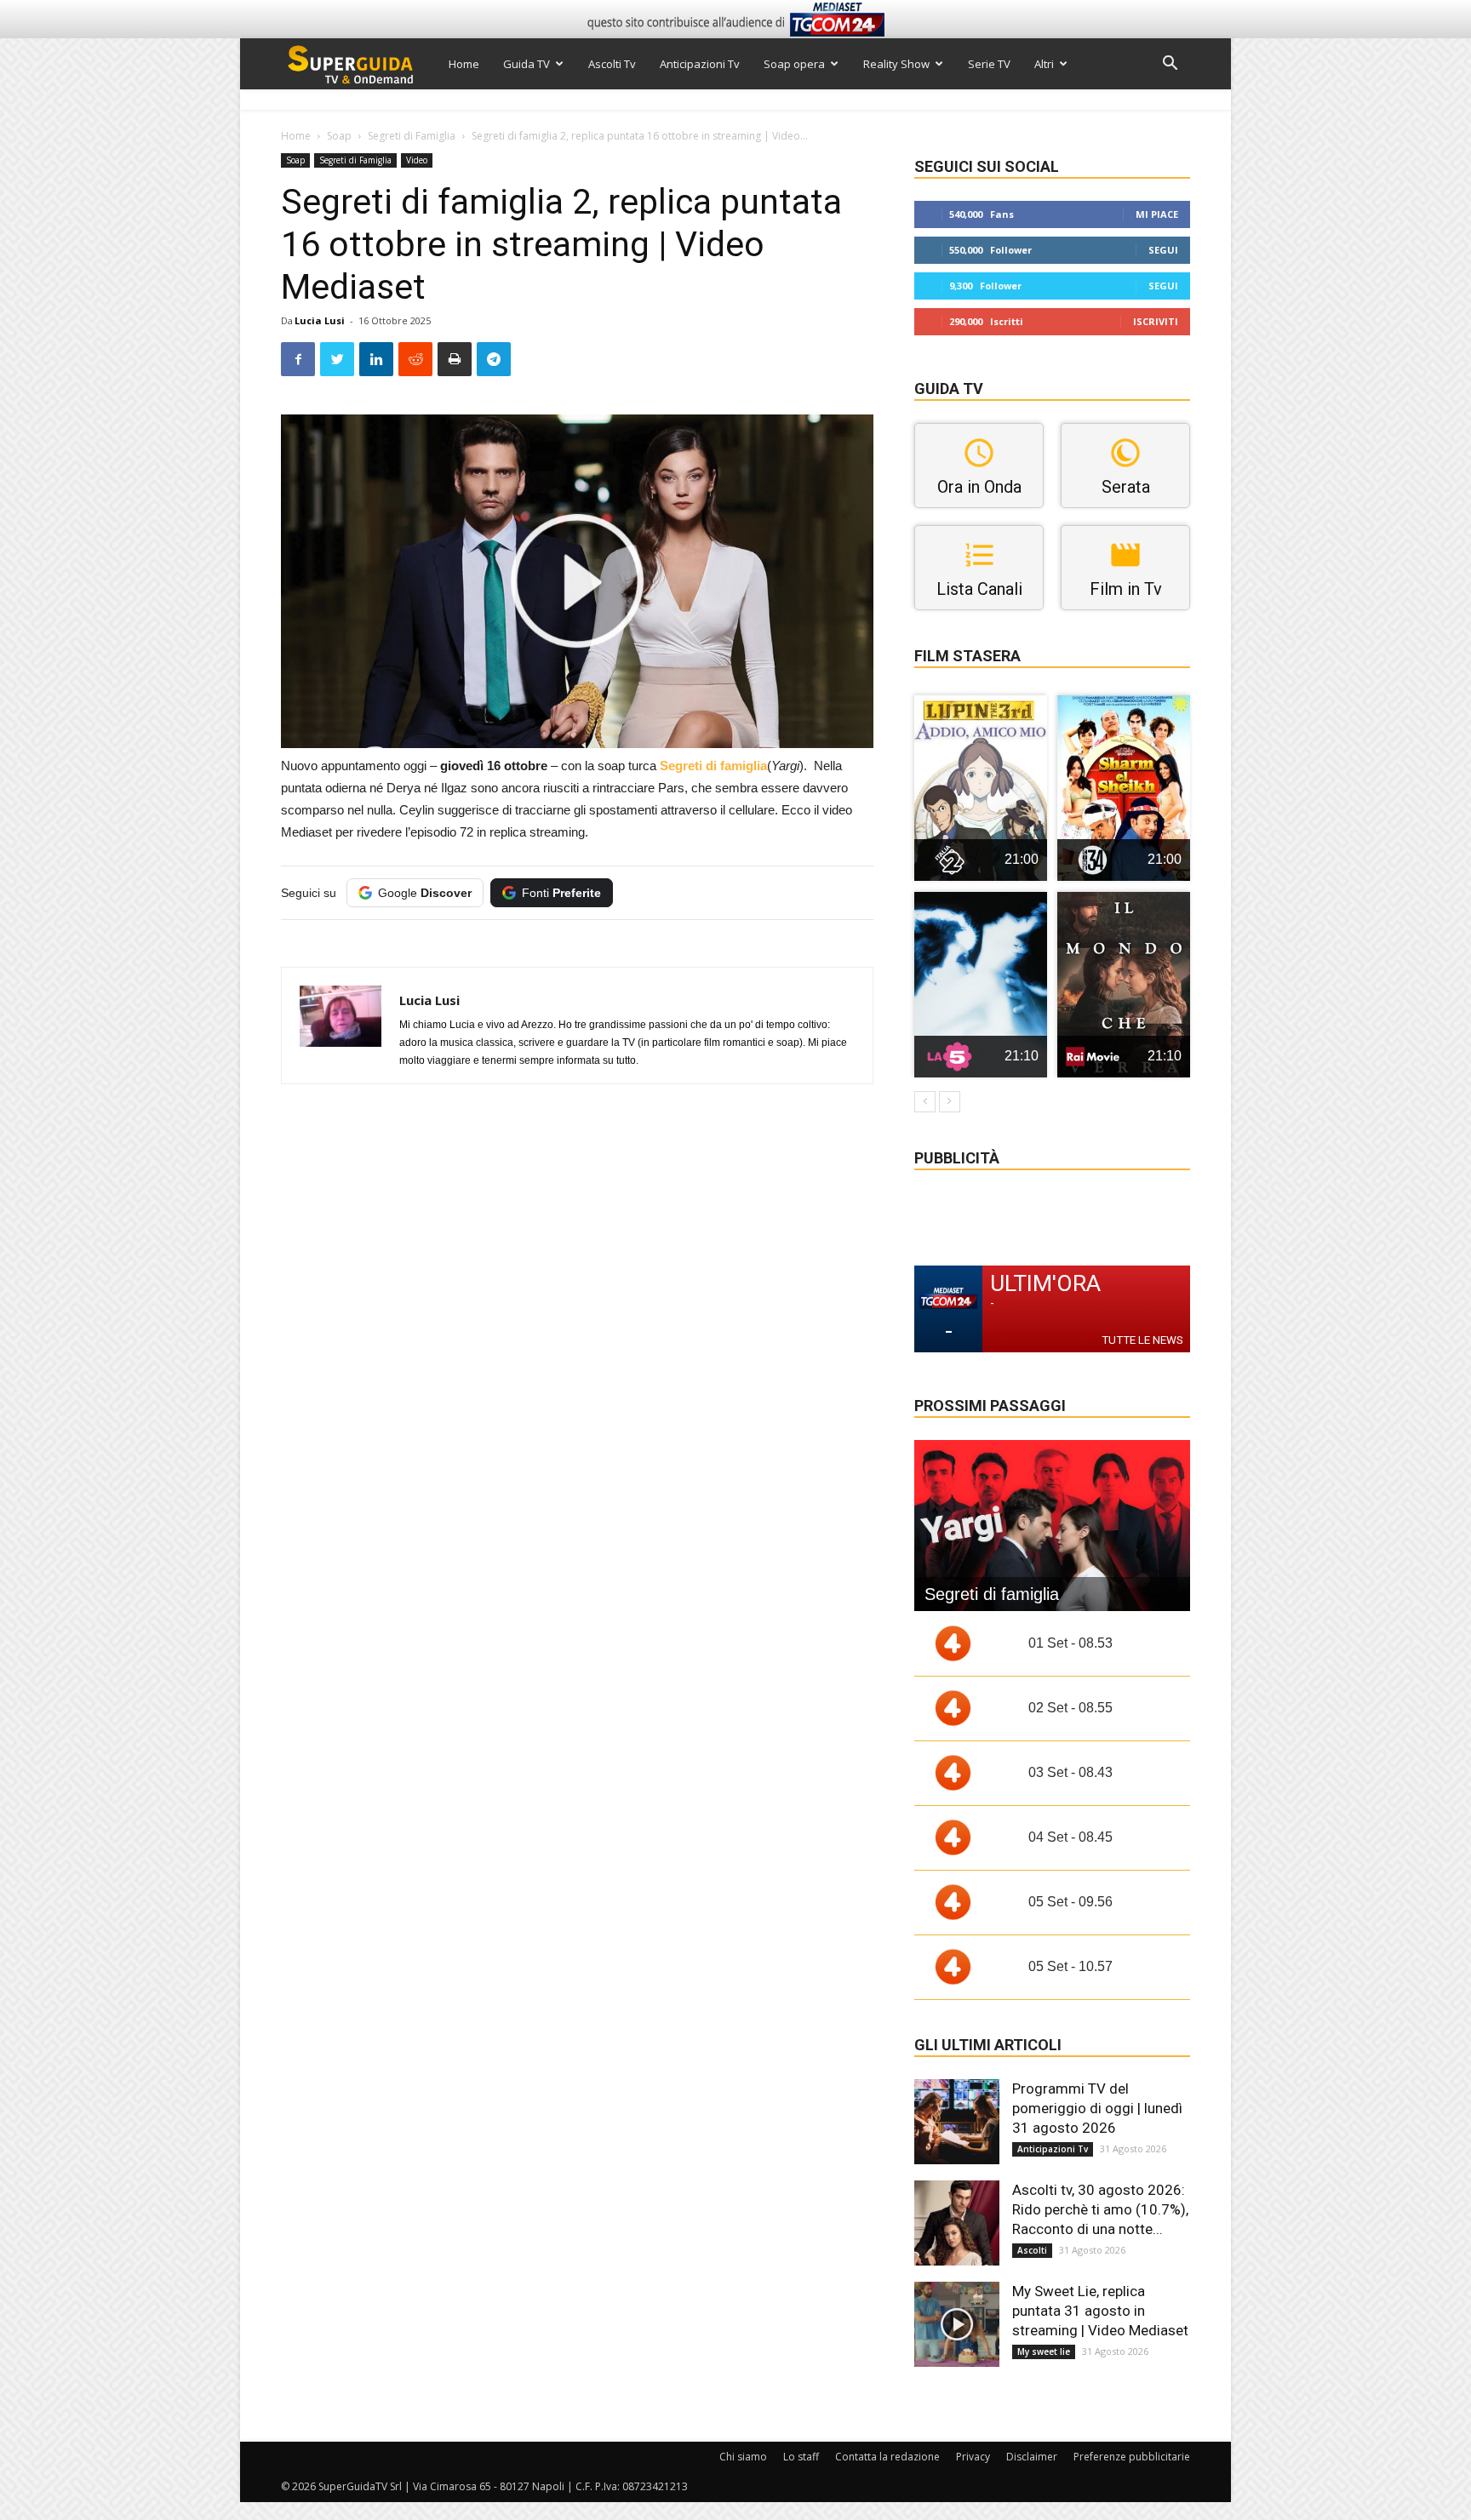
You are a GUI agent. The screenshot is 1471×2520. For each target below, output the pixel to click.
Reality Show (896, 64)
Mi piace (1157, 214)
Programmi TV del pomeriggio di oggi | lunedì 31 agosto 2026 (1097, 2108)
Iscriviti (1156, 321)
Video (417, 160)
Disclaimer (1032, 2457)
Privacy (973, 2457)
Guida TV (527, 64)
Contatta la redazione (887, 2457)
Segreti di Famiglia (412, 136)
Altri (1044, 64)
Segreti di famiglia (713, 766)
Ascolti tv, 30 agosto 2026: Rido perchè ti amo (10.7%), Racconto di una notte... (1100, 2209)
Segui (1163, 250)
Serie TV (989, 64)
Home (464, 64)
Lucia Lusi (320, 320)
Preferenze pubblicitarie (1132, 2457)
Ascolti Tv (612, 64)
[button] (1170, 65)
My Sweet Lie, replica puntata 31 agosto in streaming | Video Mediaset (1100, 2311)
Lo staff (801, 2457)
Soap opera (794, 64)
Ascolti (1032, 2250)
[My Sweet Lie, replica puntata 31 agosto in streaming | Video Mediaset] (957, 2324)
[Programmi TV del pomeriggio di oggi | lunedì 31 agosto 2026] (957, 2122)
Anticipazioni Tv (700, 64)
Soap (339, 136)
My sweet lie (1044, 2351)
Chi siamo (743, 2457)
